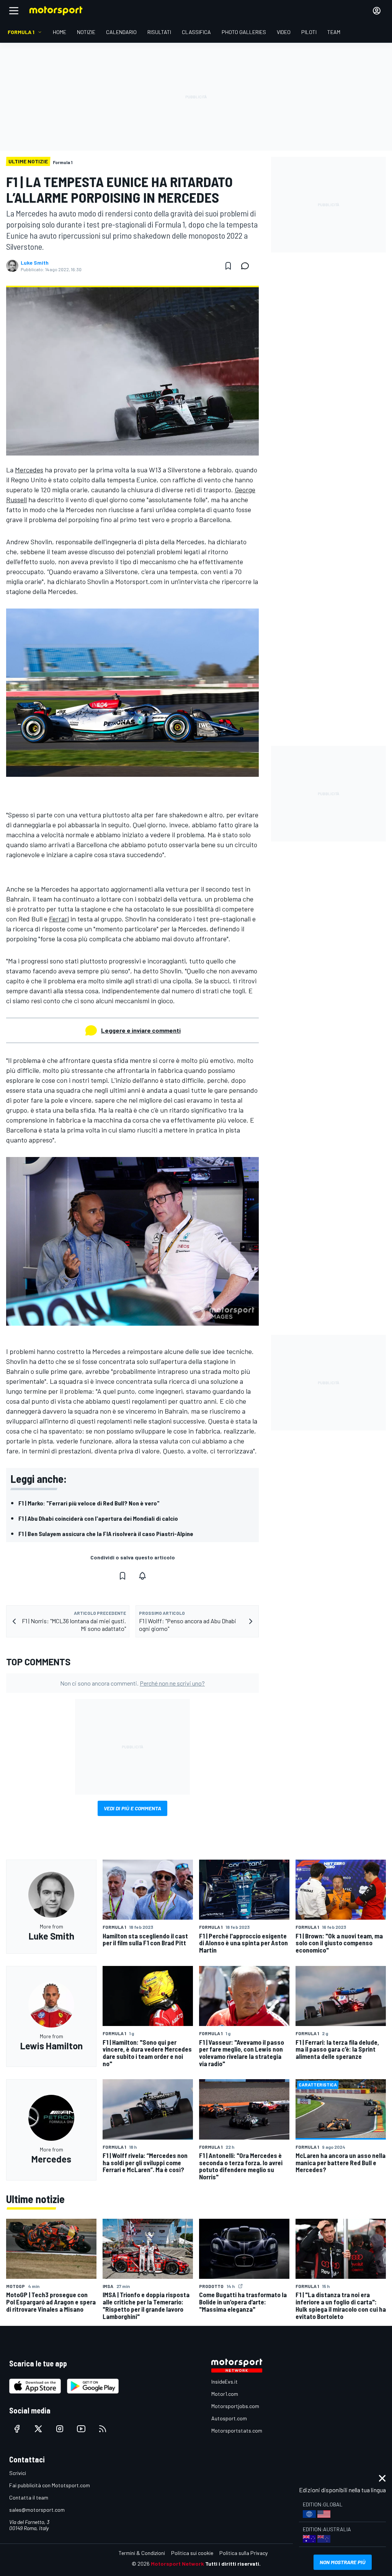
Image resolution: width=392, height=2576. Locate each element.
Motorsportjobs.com (235, 2406)
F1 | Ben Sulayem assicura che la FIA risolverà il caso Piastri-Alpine (106, 1534)
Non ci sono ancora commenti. (132, 1683)
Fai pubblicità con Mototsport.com (50, 2485)
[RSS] (103, 2429)
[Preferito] (228, 266)
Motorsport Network (177, 2564)
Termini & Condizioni (142, 2553)
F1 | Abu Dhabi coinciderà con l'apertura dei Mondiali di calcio (98, 1518)
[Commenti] (247, 266)
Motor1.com (225, 2394)
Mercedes (29, 470)
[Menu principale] (14, 11)
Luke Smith (35, 263)
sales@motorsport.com (37, 2510)
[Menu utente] (377, 11)
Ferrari (59, 919)
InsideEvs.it (225, 2382)
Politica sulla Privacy (243, 2553)
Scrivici (18, 2473)
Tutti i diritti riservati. (233, 2564)
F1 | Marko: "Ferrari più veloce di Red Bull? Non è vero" (89, 1503)
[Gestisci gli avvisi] (142, 1576)
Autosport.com (229, 2418)
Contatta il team (29, 2497)
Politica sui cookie (192, 2553)
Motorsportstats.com (237, 2430)
